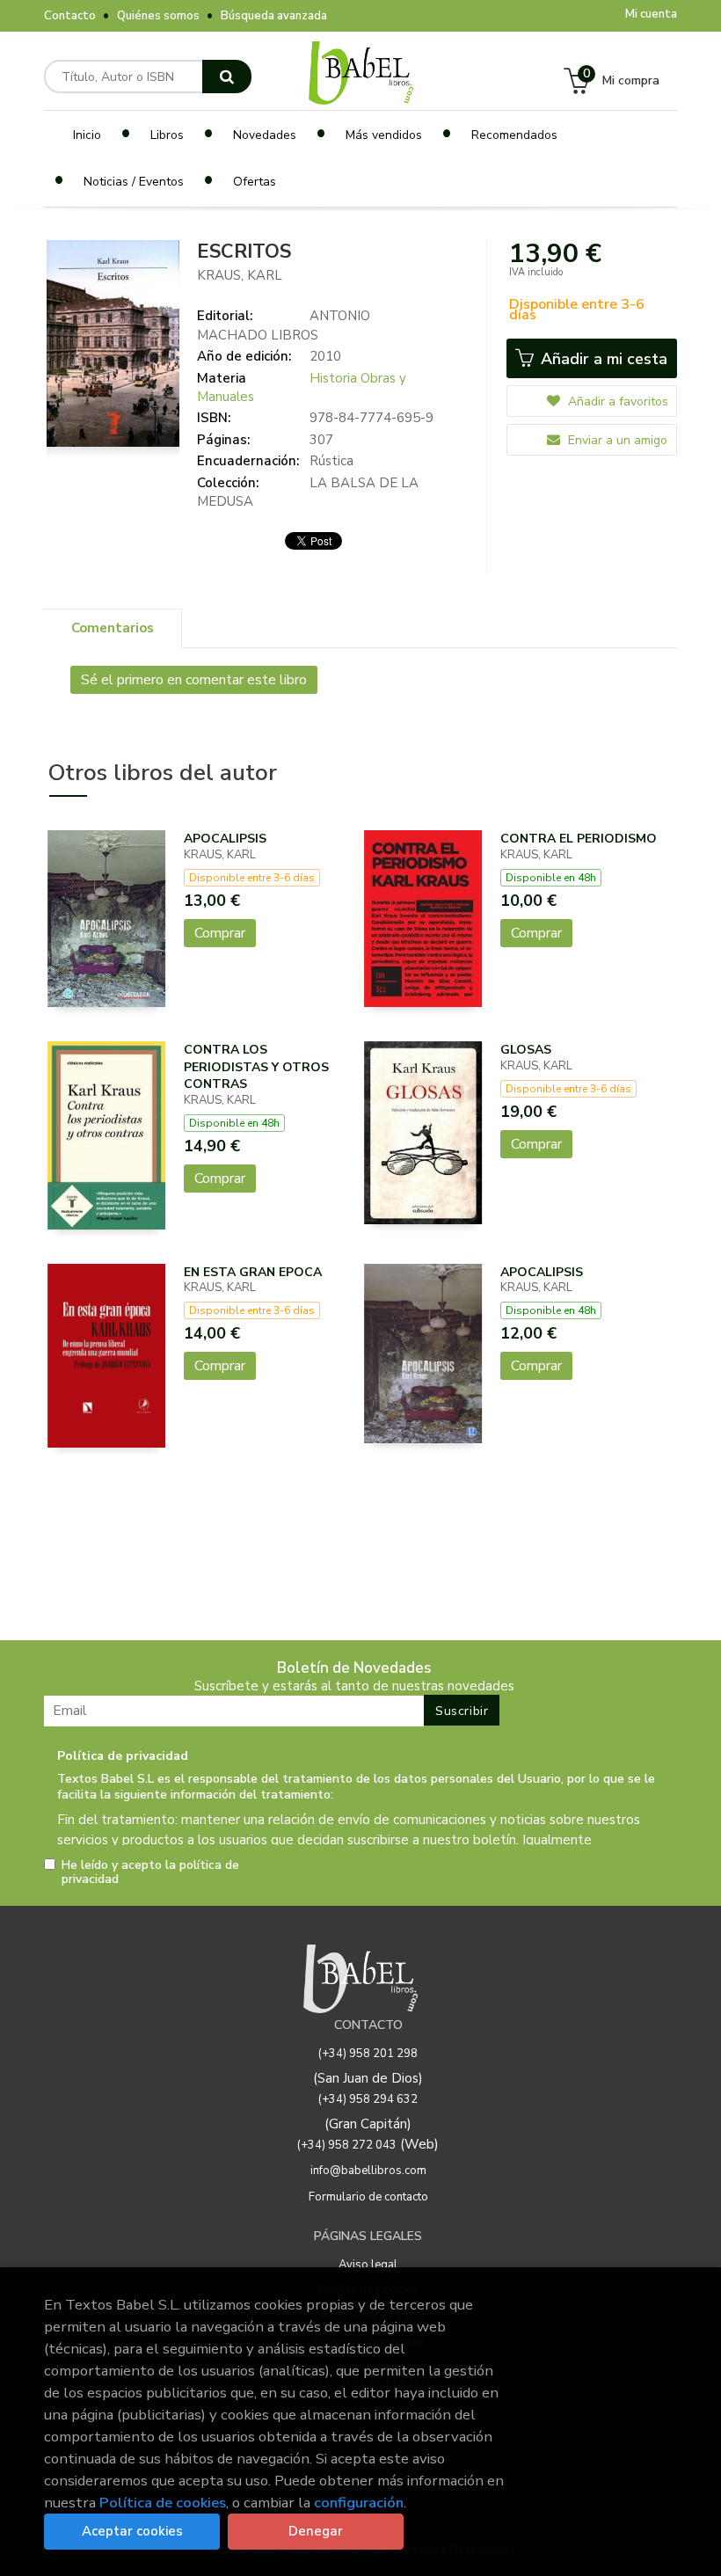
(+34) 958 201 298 (368, 2054)
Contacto (70, 16)
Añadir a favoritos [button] (616, 401)
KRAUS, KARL (240, 275)
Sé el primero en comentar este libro (194, 680)
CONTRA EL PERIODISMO (579, 839)
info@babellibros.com (368, 2171)
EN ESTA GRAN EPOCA (253, 1272)
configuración (359, 2503)
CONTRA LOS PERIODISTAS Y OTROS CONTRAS (256, 1067)
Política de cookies (163, 2503)
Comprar (220, 933)
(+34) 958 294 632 (368, 2099)
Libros (167, 135)
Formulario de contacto (368, 2197)
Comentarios (113, 628)
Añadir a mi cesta (602, 359)
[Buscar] (227, 77)
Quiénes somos (158, 16)
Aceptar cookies (132, 2531)
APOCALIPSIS (225, 839)
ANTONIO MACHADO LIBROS (284, 325)
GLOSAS (526, 1050)
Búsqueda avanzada (274, 16)
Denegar (316, 2531)
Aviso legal (368, 2265)
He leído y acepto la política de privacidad (150, 1872)
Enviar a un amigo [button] (616, 440)
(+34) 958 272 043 (347, 2145)
